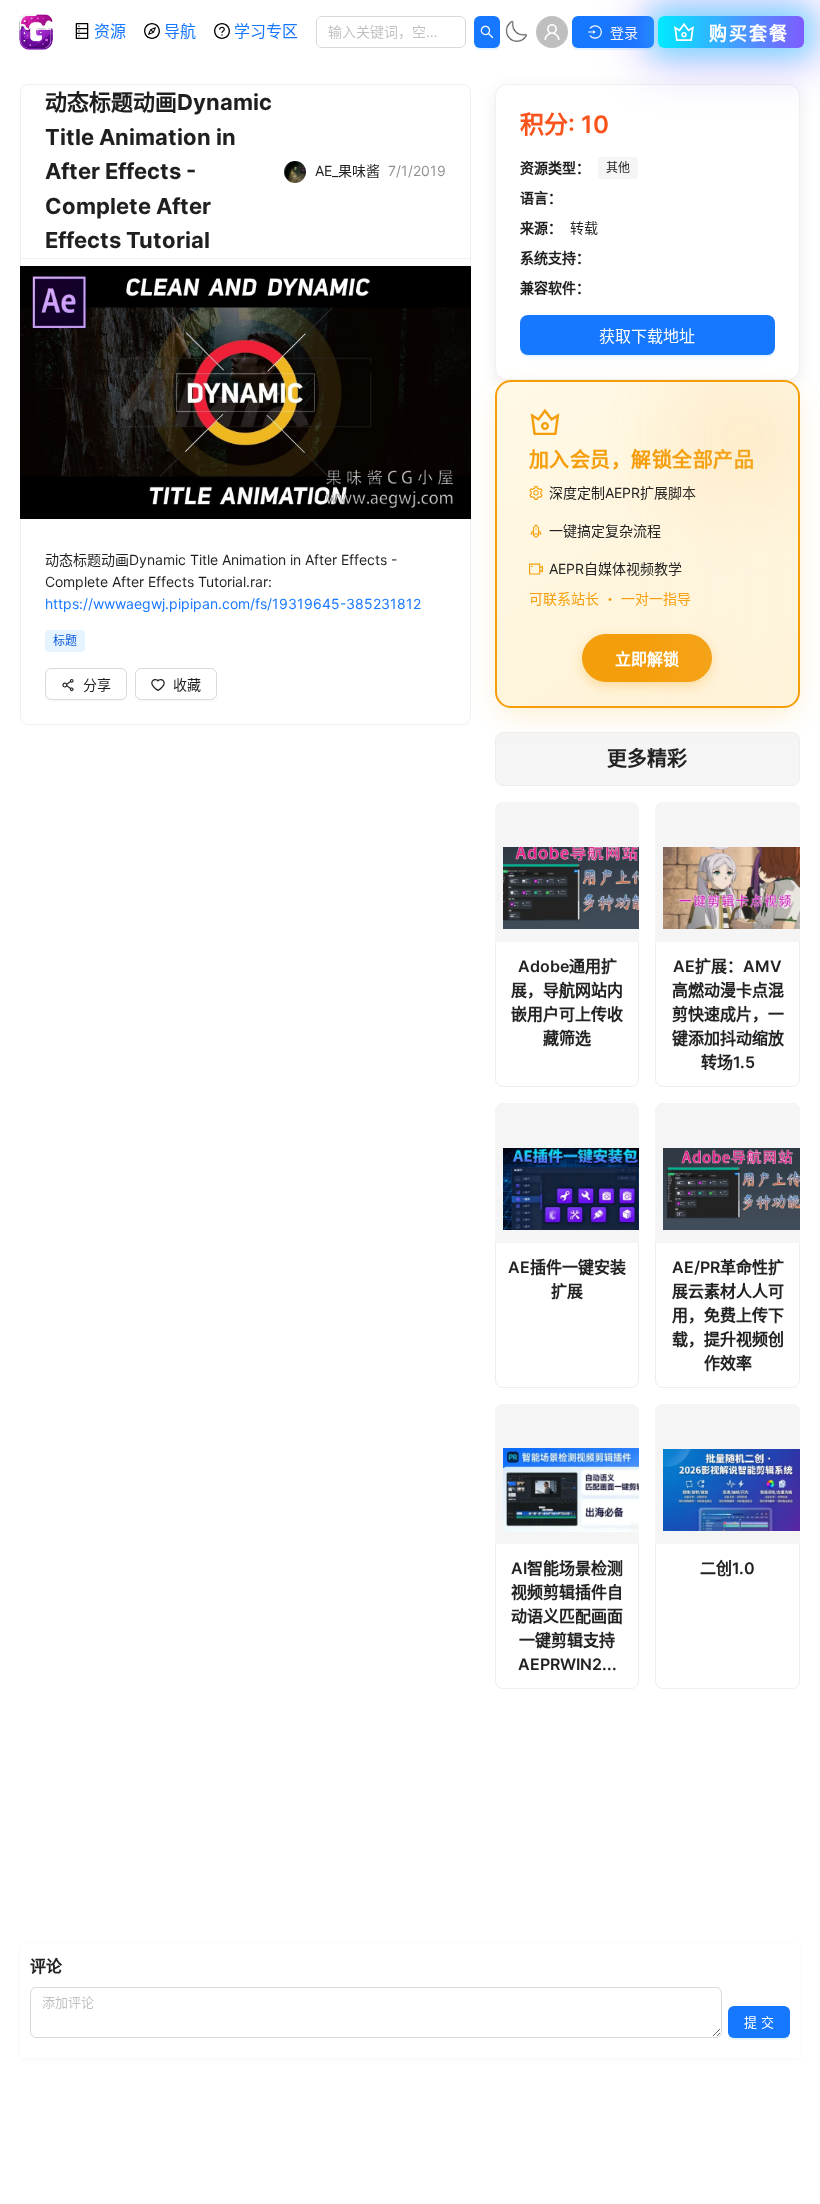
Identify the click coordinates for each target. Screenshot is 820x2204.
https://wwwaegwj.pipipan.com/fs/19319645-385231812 (233, 603)
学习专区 (266, 31)
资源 (110, 31)
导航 (180, 31)
